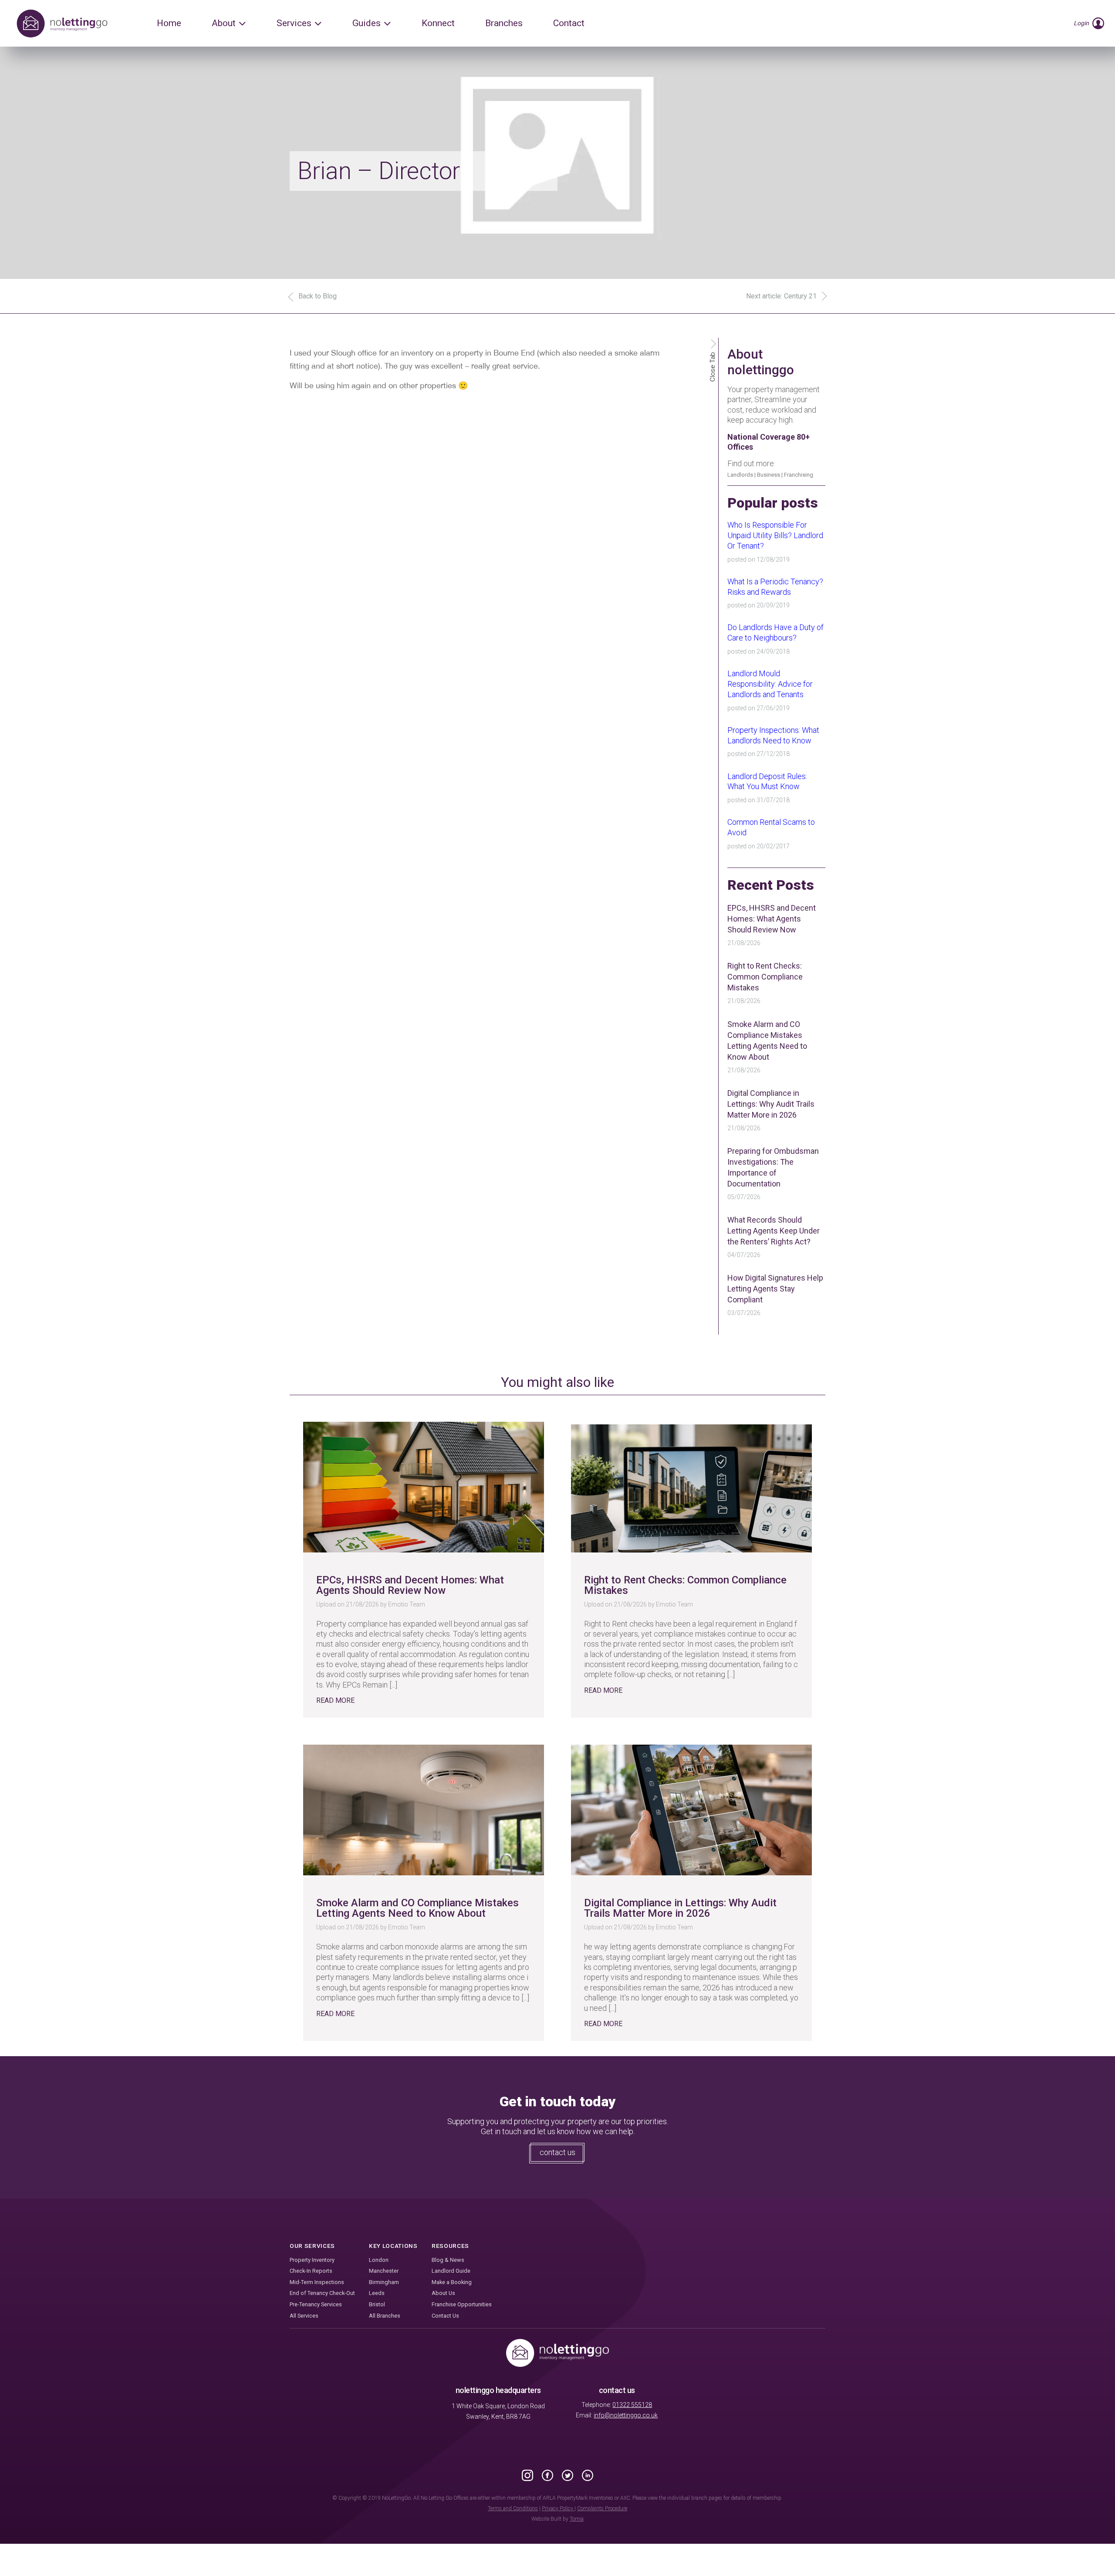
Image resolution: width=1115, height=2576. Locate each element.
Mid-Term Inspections (317, 2282)
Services (294, 23)
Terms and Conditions (513, 2508)
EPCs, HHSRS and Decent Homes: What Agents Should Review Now (772, 919)
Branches (504, 23)
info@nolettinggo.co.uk (626, 2415)
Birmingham (384, 2282)
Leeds (377, 2293)
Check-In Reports (311, 2271)
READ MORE (335, 1700)
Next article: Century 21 (781, 296)
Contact (569, 23)
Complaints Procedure (602, 2508)
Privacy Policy (558, 2508)
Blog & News (448, 2260)
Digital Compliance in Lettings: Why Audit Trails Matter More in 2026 (771, 1104)
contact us (557, 2152)
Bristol (377, 2304)
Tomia (577, 2519)
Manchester (384, 2271)
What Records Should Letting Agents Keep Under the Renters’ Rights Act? (774, 1231)
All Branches (385, 2316)
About (224, 23)
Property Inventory (312, 2260)
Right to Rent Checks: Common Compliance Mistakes (765, 977)
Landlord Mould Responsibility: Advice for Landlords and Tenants (770, 684)
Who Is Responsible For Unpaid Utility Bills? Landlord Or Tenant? (775, 535)
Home (169, 23)
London (379, 2260)
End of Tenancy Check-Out (322, 2293)
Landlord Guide (451, 2271)
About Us (443, 2293)
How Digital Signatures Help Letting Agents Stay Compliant (775, 1289)
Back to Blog (318, 296)
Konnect (438, 23)
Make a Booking (452, 2282)
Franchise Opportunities (462, 2304)
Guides (367, 23)
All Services (304, 2316)
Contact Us (445, 2316)
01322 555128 (632, 2405)
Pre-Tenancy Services (316, 2304)
